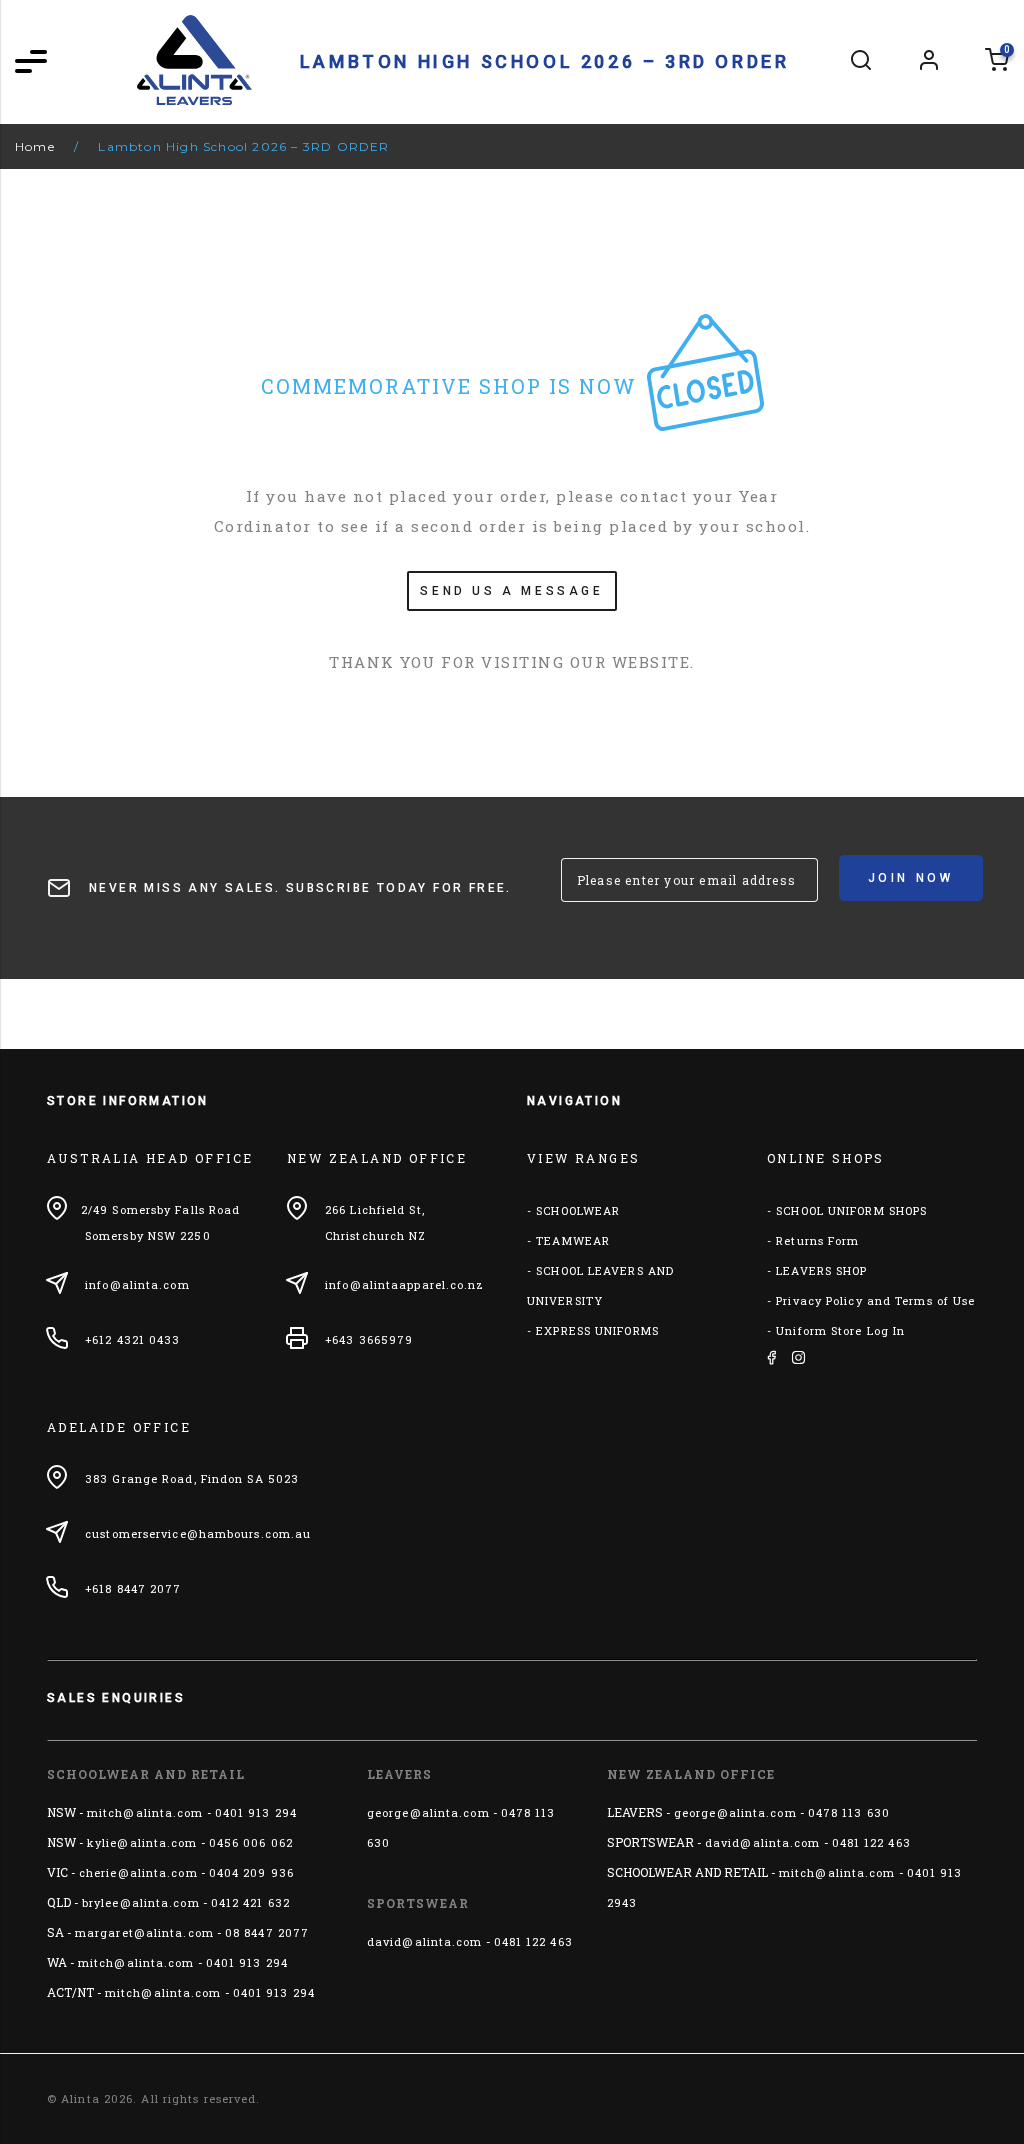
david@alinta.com (425, 1941)
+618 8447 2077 (133, 1588)
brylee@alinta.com (141, 1902)
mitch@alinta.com (145, 1812)
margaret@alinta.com (144, 1932)
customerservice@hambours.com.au (198, 1533)
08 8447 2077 (267, 1932)
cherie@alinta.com (138, 1872)
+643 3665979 (369, 1339)
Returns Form (817, 1240)
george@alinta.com (428, 1812)
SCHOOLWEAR (578, 1210)
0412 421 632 (250, 1902)
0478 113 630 (849, 1812)
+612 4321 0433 (132, 1339)
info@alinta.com (137, 1284)
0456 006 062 (251, 1842)
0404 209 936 (251, 1872)
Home (35, 146)
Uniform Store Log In (840, 1330)
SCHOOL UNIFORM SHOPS (851, 1210)
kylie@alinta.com (142, 1842)
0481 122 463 (533, 1941)
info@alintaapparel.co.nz (404, 1284)
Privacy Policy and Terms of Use (875, 1300)
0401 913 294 (256, 1812)
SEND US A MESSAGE (511, 591)
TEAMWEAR (573, 1240)
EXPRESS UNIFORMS (597, 1330)
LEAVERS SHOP (821, 1270)
